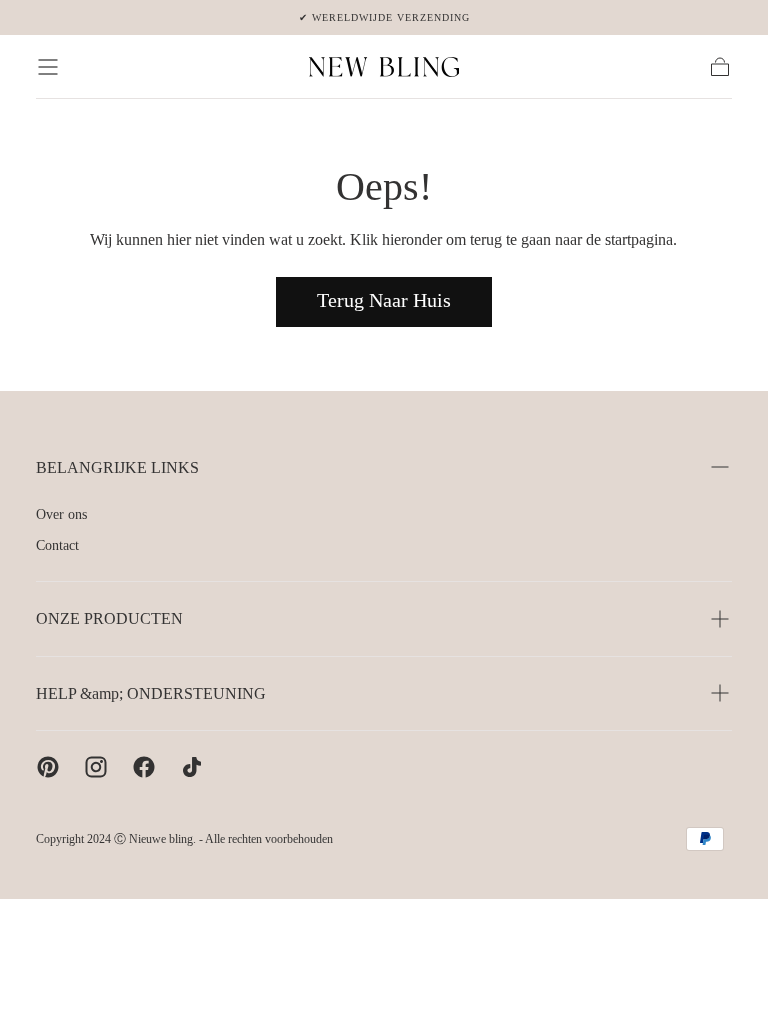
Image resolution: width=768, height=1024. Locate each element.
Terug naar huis (384, 300)
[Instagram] (96, 767)
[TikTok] (192, 767)
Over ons (61, 514)
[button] (48, 67)
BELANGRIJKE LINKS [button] (117, 467)
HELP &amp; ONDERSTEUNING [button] (151, 693)
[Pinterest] (48, 767)
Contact (57, 545)
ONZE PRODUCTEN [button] (109, 618)
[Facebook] (144, 767)
